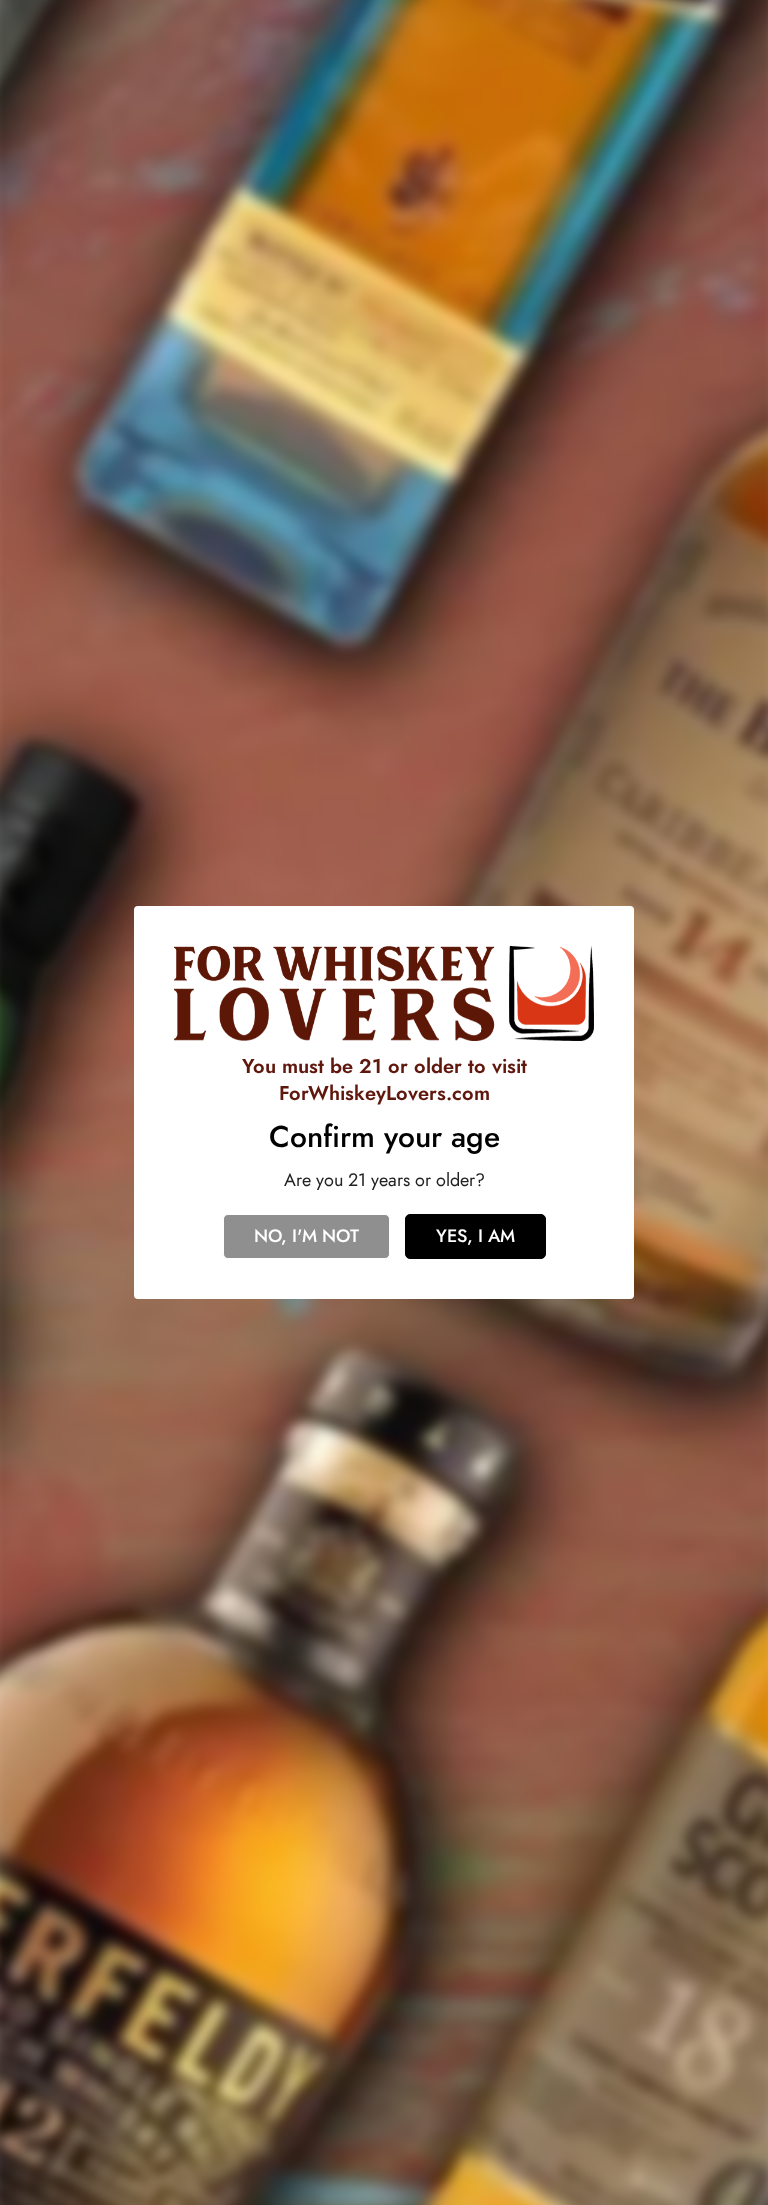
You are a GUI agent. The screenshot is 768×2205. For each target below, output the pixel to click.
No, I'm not (306, 1236)
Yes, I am (475, 1236)
